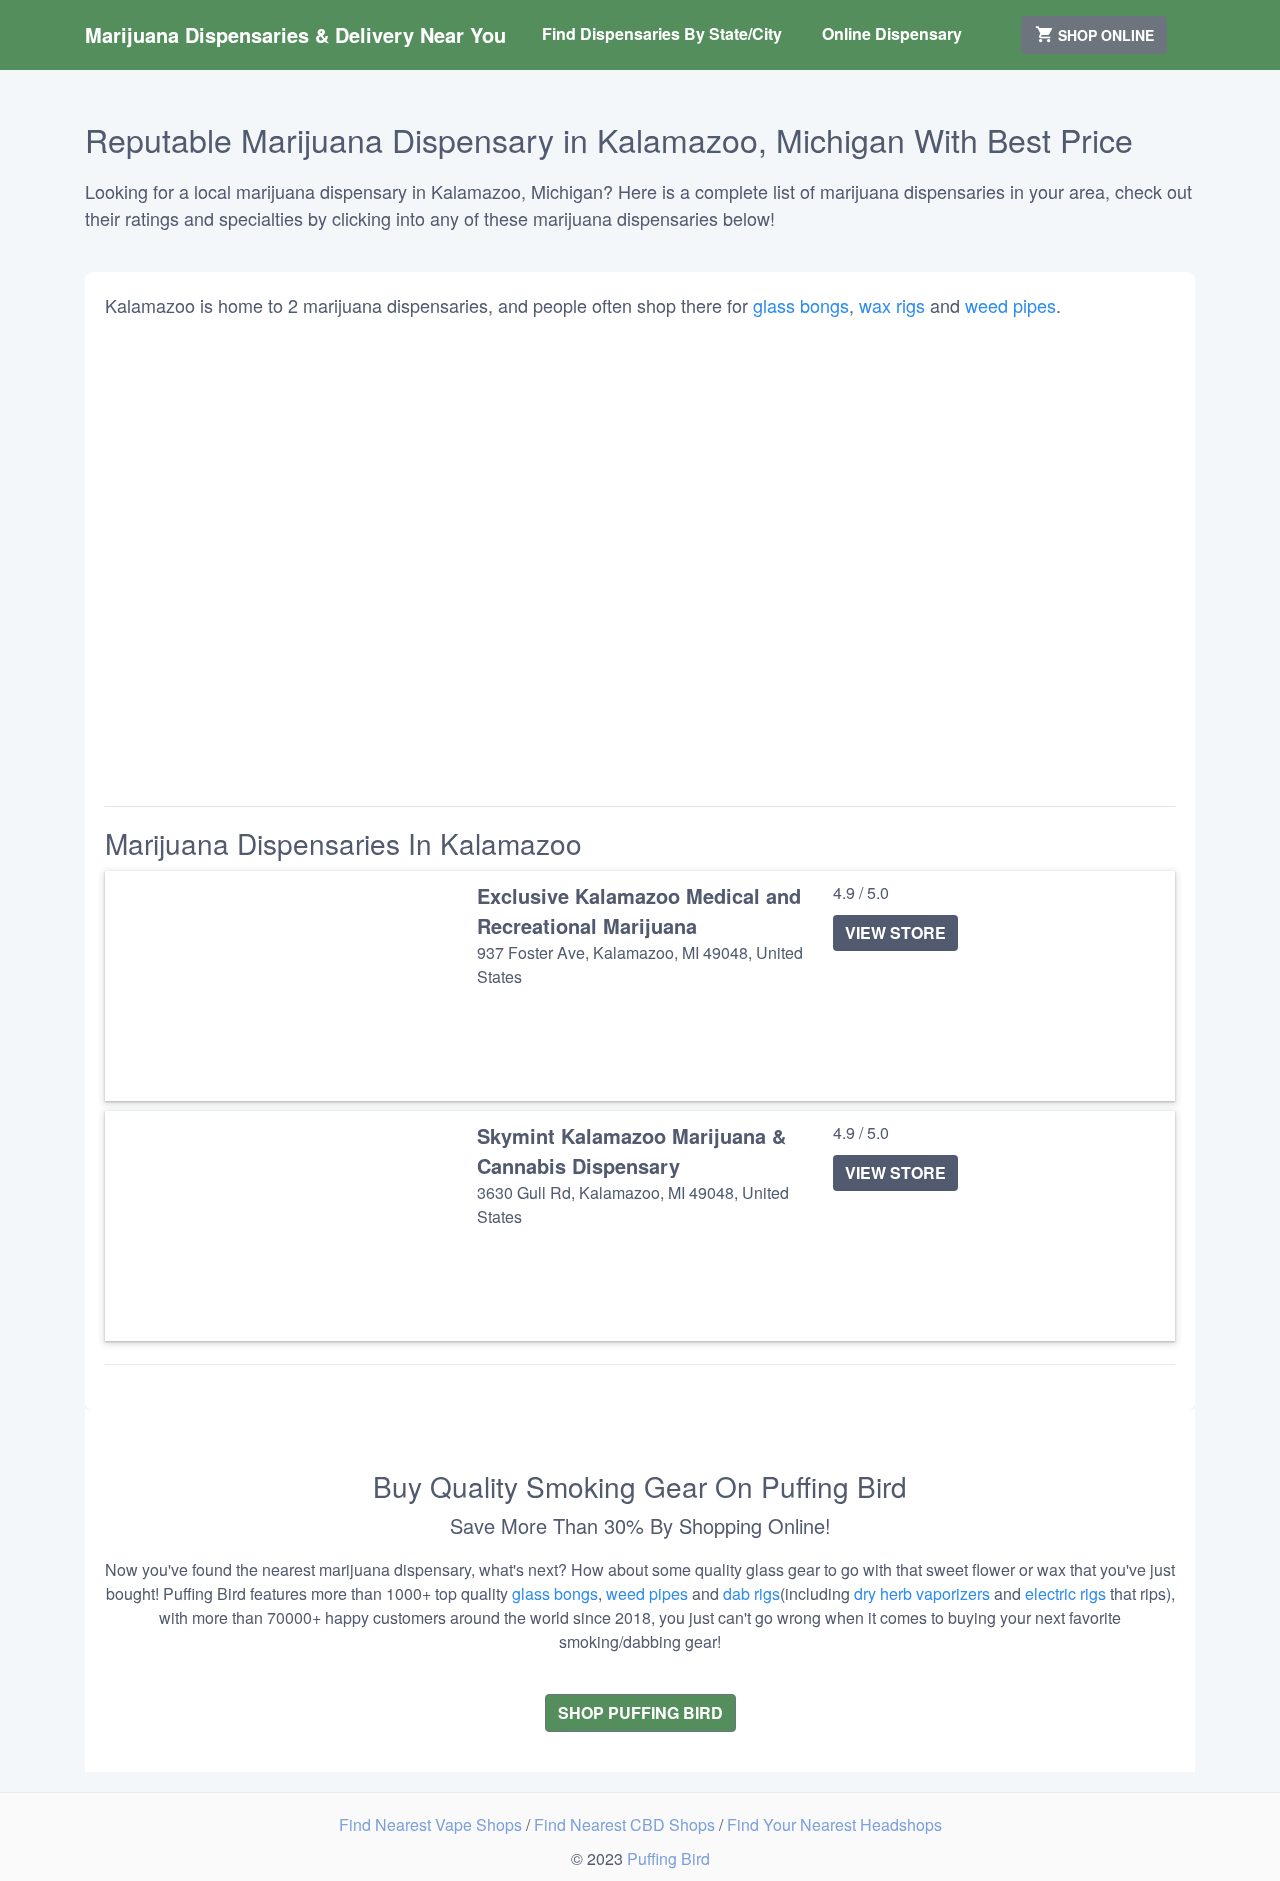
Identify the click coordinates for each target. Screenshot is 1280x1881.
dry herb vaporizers (922, 1593)
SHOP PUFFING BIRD (640, 1712)
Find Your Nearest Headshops (834, 1824)
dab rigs (751, 1593)
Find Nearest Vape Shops (432, 1824)
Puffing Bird (668, 1858)
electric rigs (1065, 1593)
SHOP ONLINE (1104, 35)
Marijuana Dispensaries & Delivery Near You (295, 34)
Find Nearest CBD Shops (626, 1824)
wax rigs (892, 305)
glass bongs (801, 305)
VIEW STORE (895, 932)
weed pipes (1010, 305)
